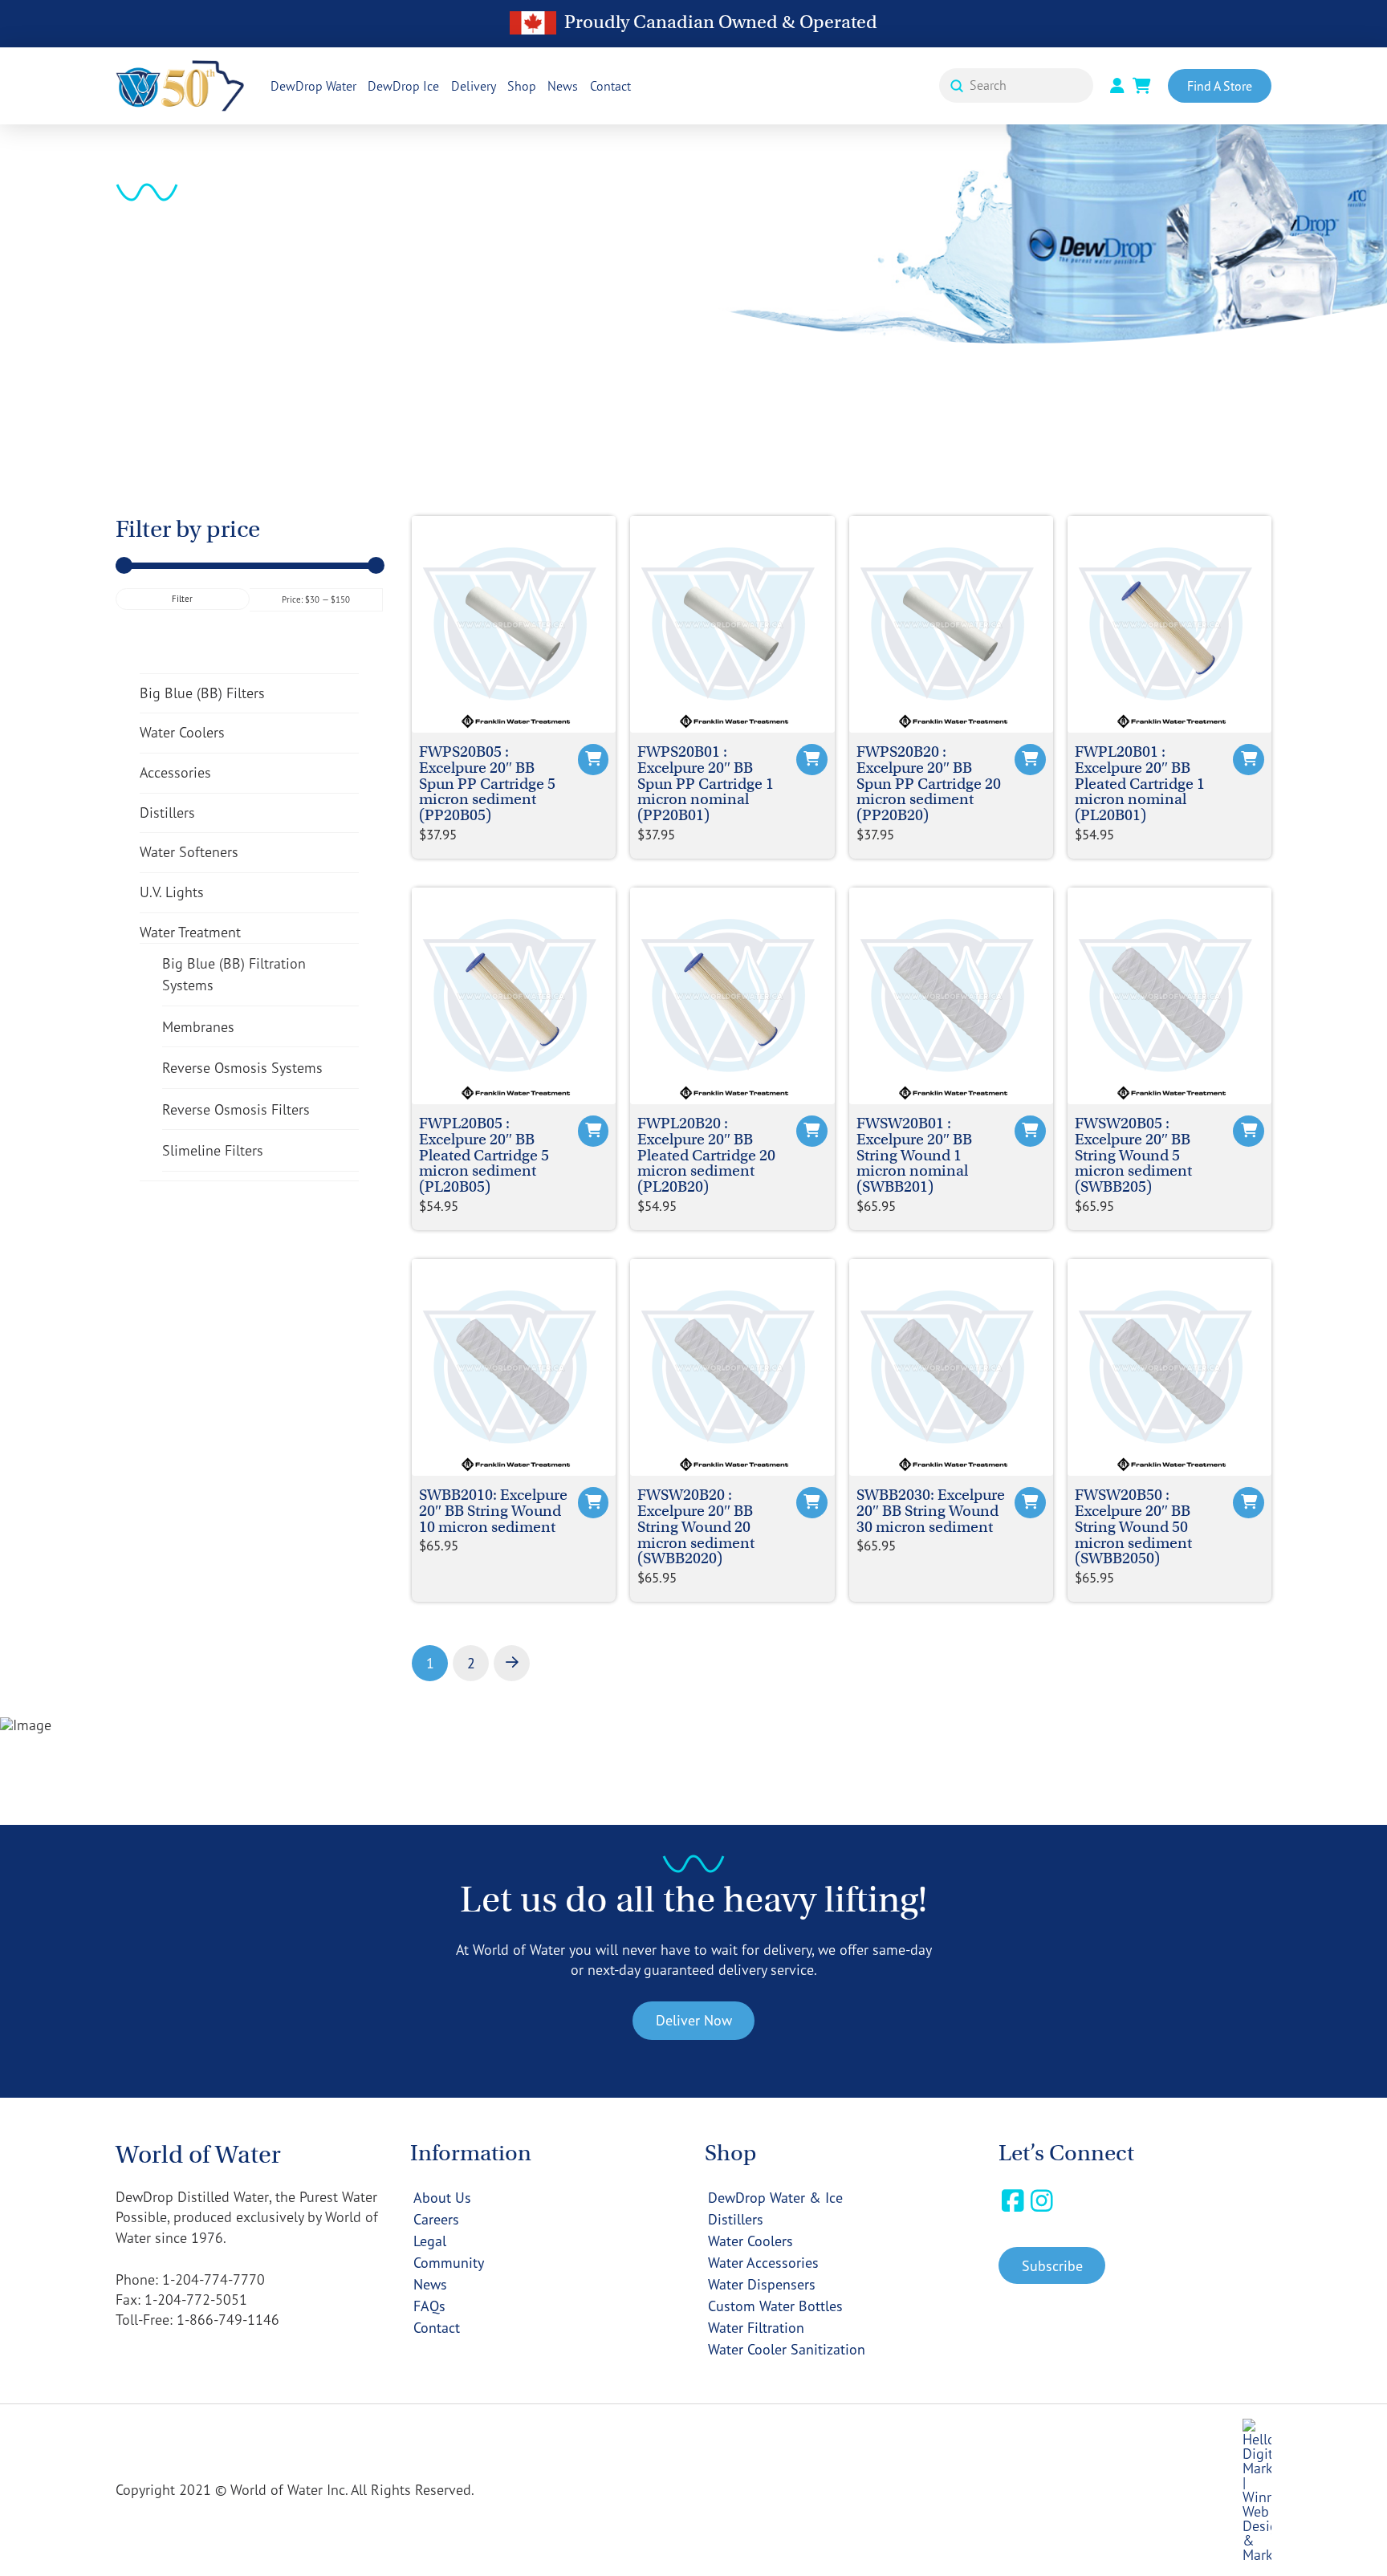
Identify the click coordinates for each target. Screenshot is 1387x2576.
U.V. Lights (172, 892)
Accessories (175, 772)
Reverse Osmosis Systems (242, 1067)
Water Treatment (190, 932)
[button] (1052, 2265)
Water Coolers (182, 732)
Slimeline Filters (213, 1150)
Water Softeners (189, 851)
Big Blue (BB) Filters (202, 693)
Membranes (198, 1026)
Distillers (167, 812)
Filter (182, 599)
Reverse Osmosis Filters (236, 1109)
